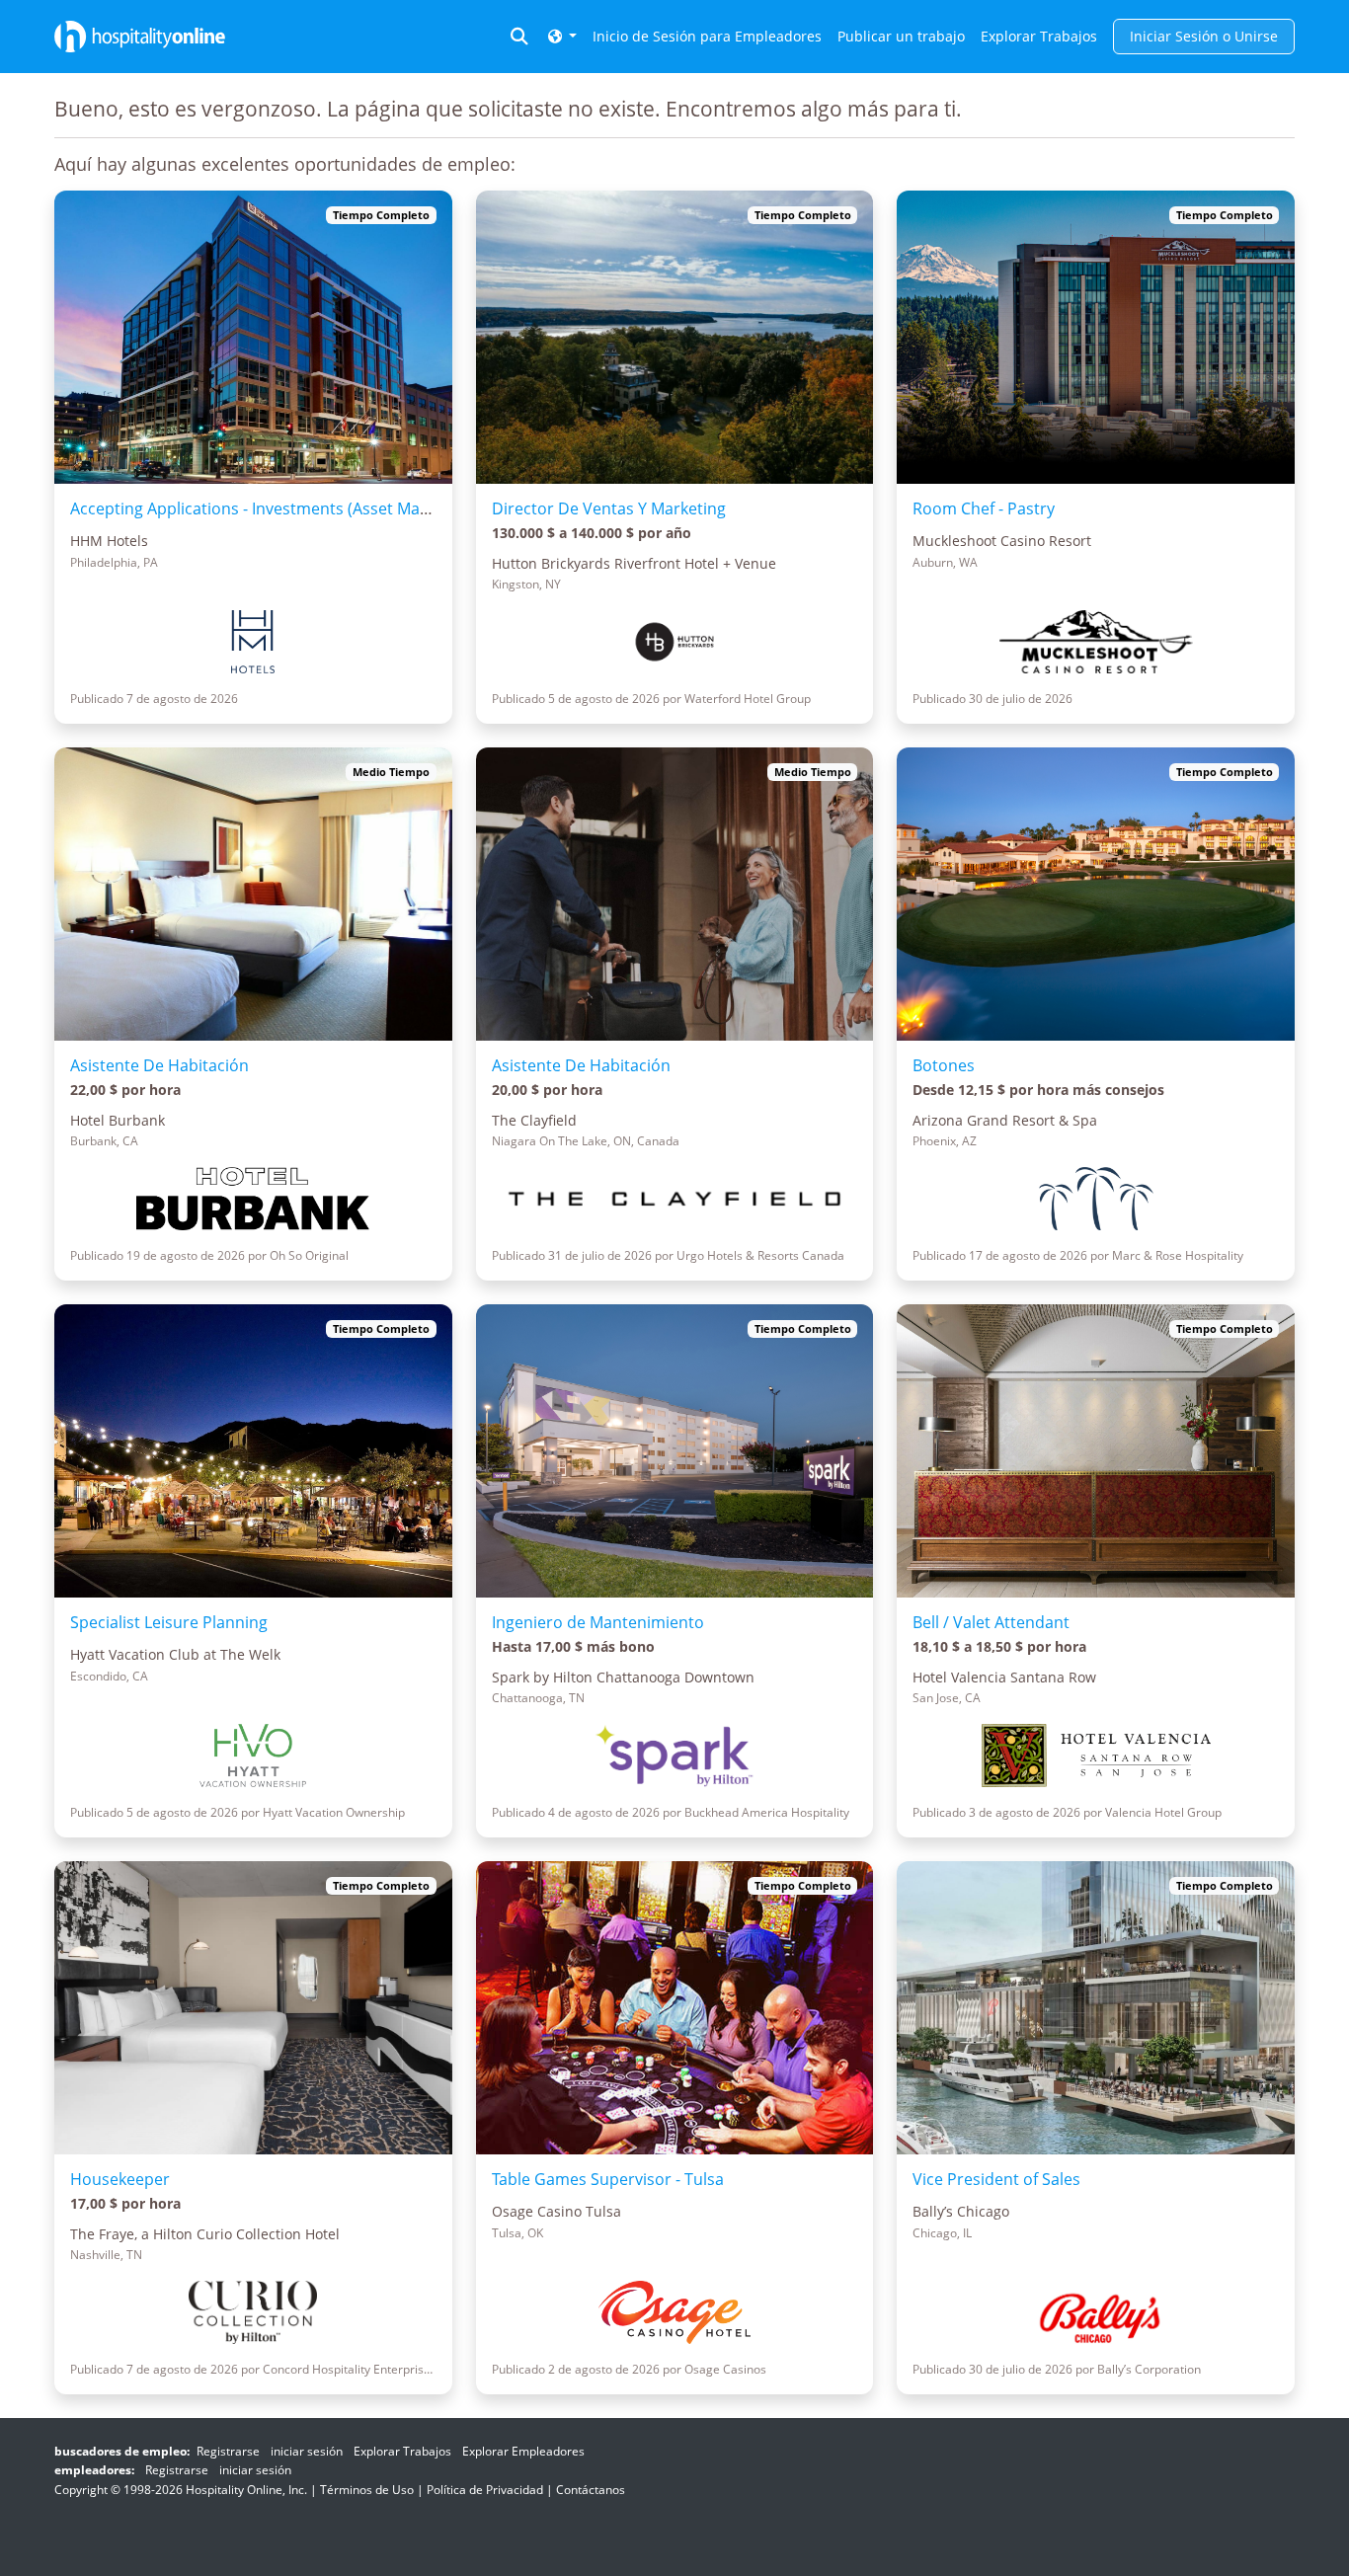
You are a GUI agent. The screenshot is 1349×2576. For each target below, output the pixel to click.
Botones (944, 1065)
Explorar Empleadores (523, 2451)
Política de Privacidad (485, 2490)
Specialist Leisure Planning (169, 1622)
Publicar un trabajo (901, 36)
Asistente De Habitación (159, 1065)
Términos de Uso (367, 2490)
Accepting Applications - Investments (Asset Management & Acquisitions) (341, 508)
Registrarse (228, 2451)
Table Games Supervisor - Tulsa (608, 2179)
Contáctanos (591, 2490)
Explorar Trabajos (1039, 36)
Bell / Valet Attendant (991, 1622)
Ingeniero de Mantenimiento (598, 1622)
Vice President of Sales (996, 2179)
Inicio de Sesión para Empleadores (707, 36)
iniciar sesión (307, 2451)
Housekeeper (120, 2179)
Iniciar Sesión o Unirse (1204, 36)
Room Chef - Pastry (984, 508)
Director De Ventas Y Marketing (609, 508)
